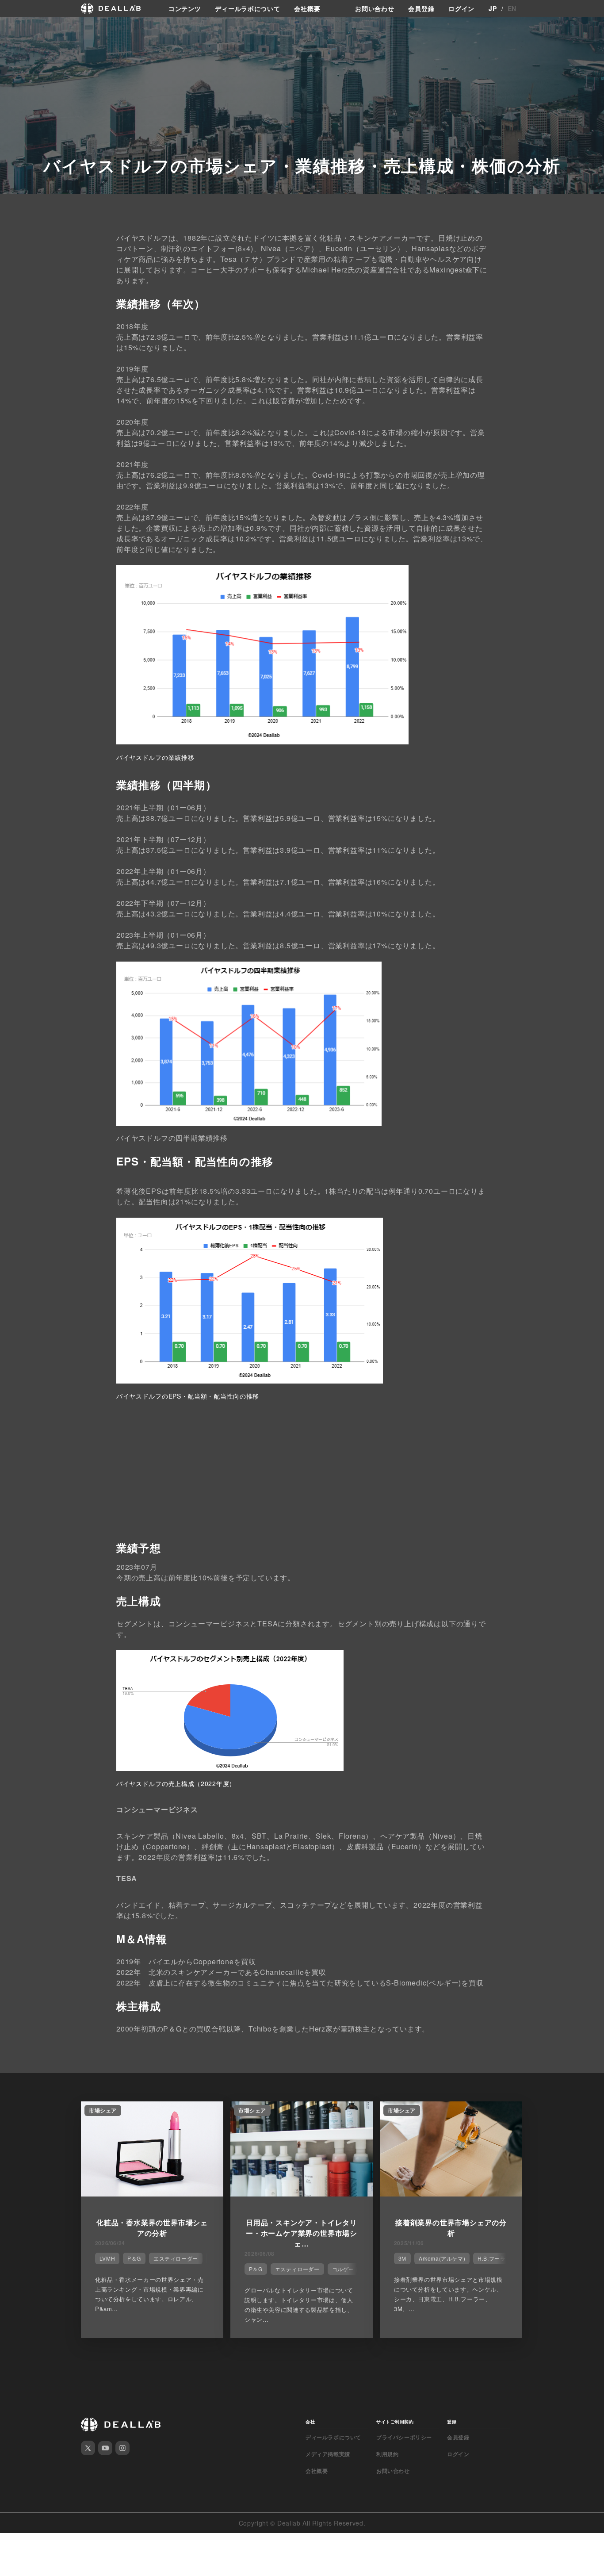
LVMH (107, 2258)
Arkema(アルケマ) (442, 2258)
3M (402, 2258)
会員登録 (421, 8)
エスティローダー (176, 2258)
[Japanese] (31, 27)
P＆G (134, 2258)
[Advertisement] (302, 1479)
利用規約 (387, 2454)
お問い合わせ (375, 8)
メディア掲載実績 (328, 2454)
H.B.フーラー (494, 2258)
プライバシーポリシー (404, 2437)
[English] (16, 27)
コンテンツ (185, 8)
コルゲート (346, 2269)
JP (493, 8)
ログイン (461, 8)
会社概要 (307, 8)
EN (512, 8)
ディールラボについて (247, 8)
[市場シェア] (152, 2194)
